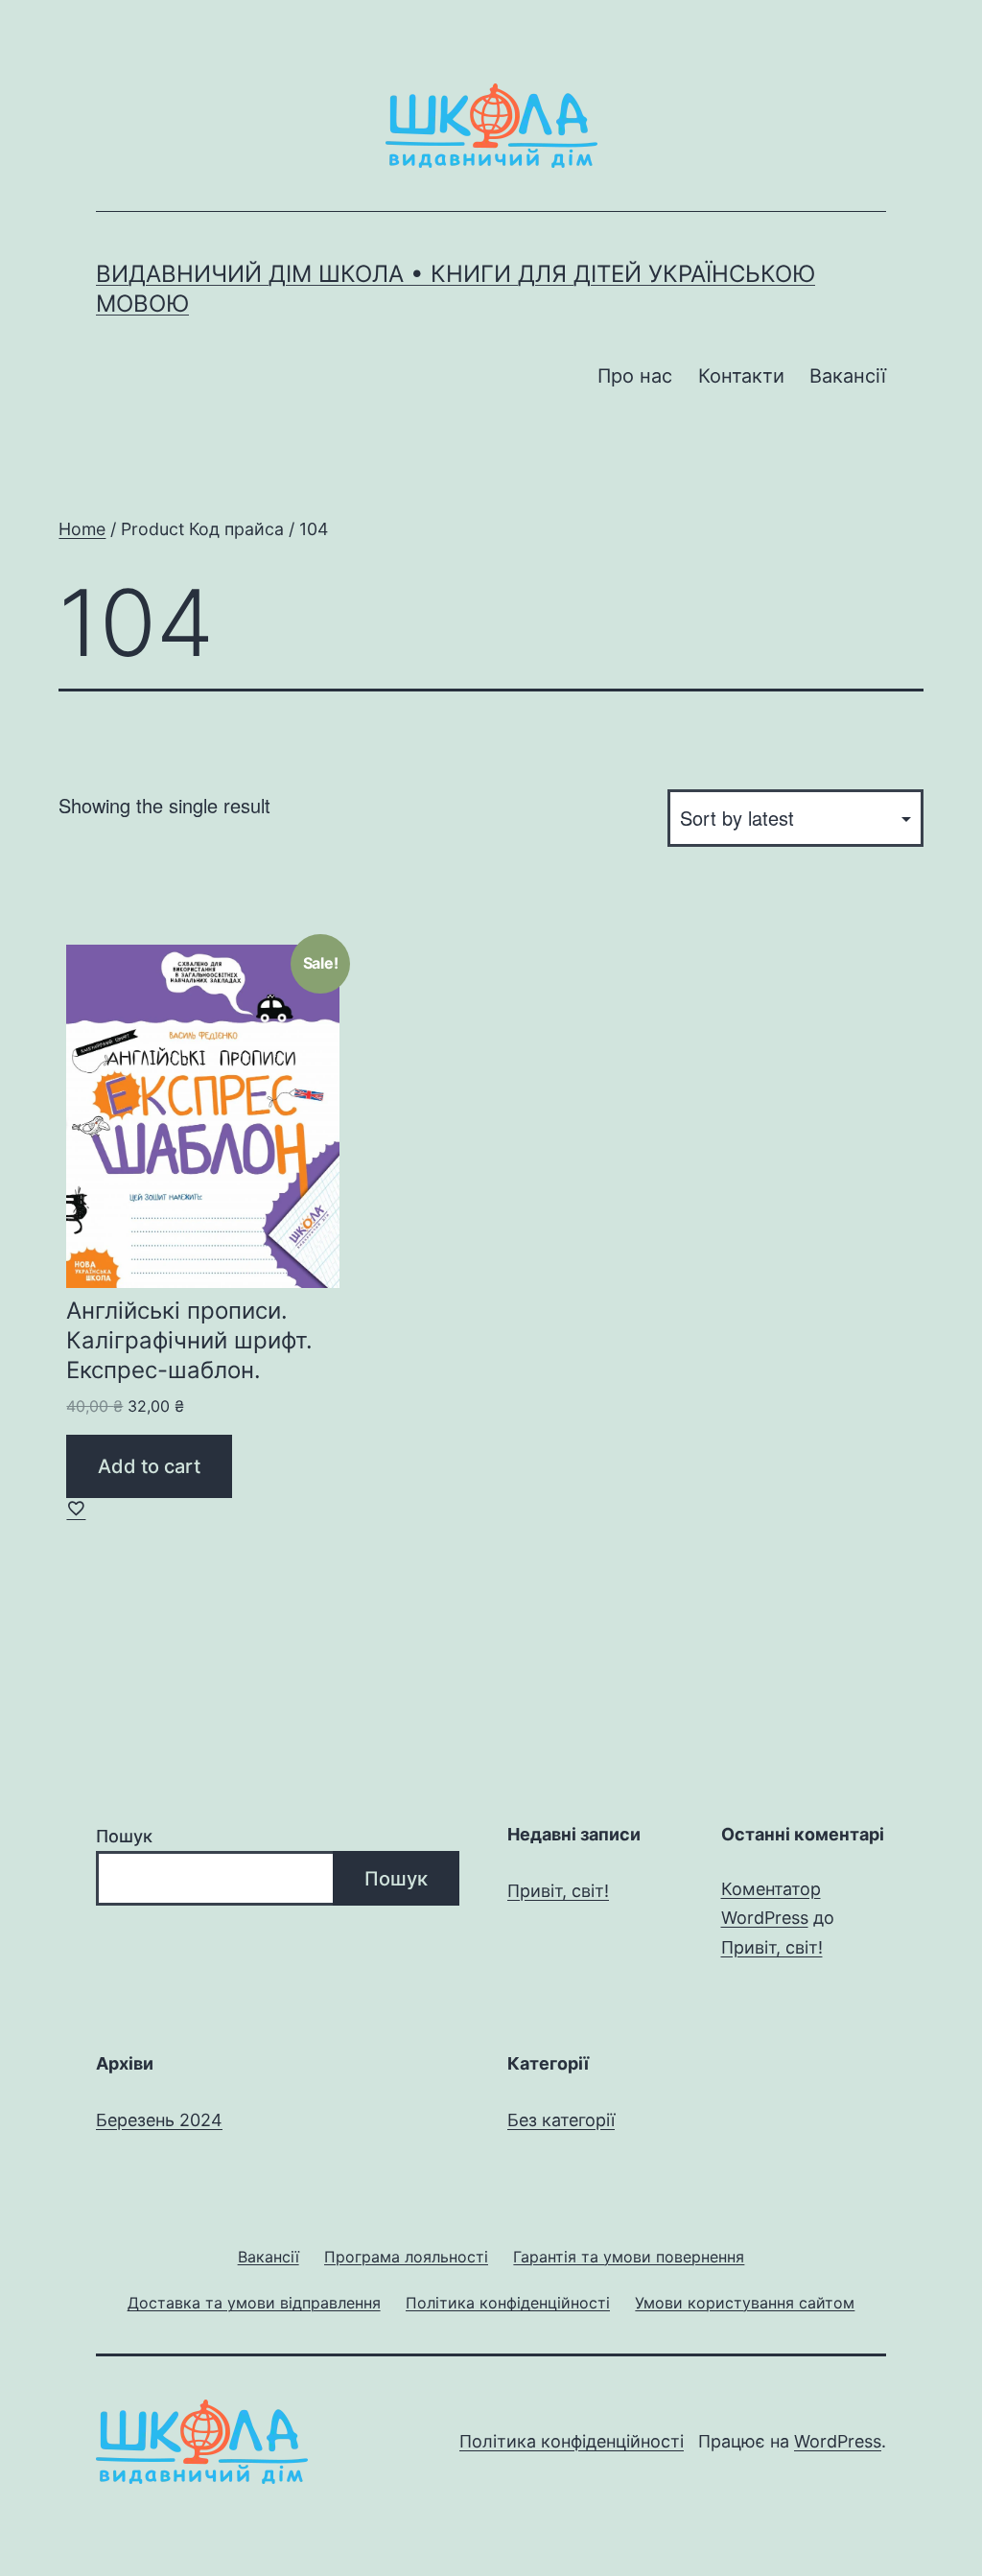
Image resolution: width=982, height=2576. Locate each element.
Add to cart (149, 1466)
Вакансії (848, 376)
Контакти (741, 376)
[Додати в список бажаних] (76, 1508)
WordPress (838, 2441)
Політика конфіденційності (572, 2441)
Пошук (124, 1836)
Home (82, 529)
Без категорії (561, 2120)
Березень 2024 (159, 2120)
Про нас (635, 376)
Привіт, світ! (558, 1891)
